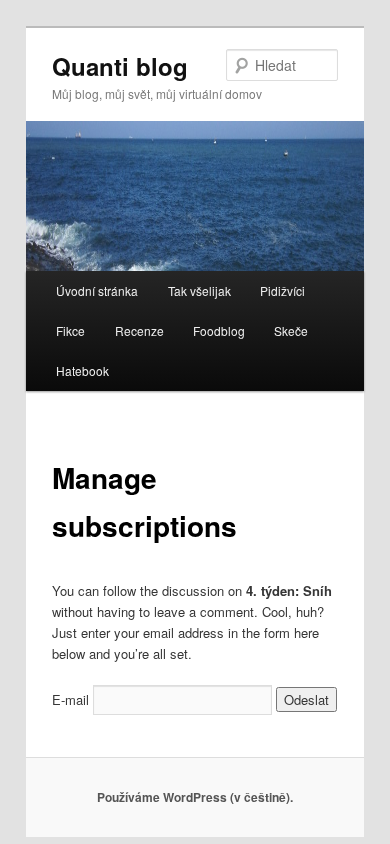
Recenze (139, 330)
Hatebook (82, 370)
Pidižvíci (282, 290)
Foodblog (219, 330)
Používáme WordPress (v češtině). (195, 797)
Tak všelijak (199, 290)
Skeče (291, 330)
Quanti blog (120, 66)
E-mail (70, 699)
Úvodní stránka (97, 290)
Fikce (70, 330)
